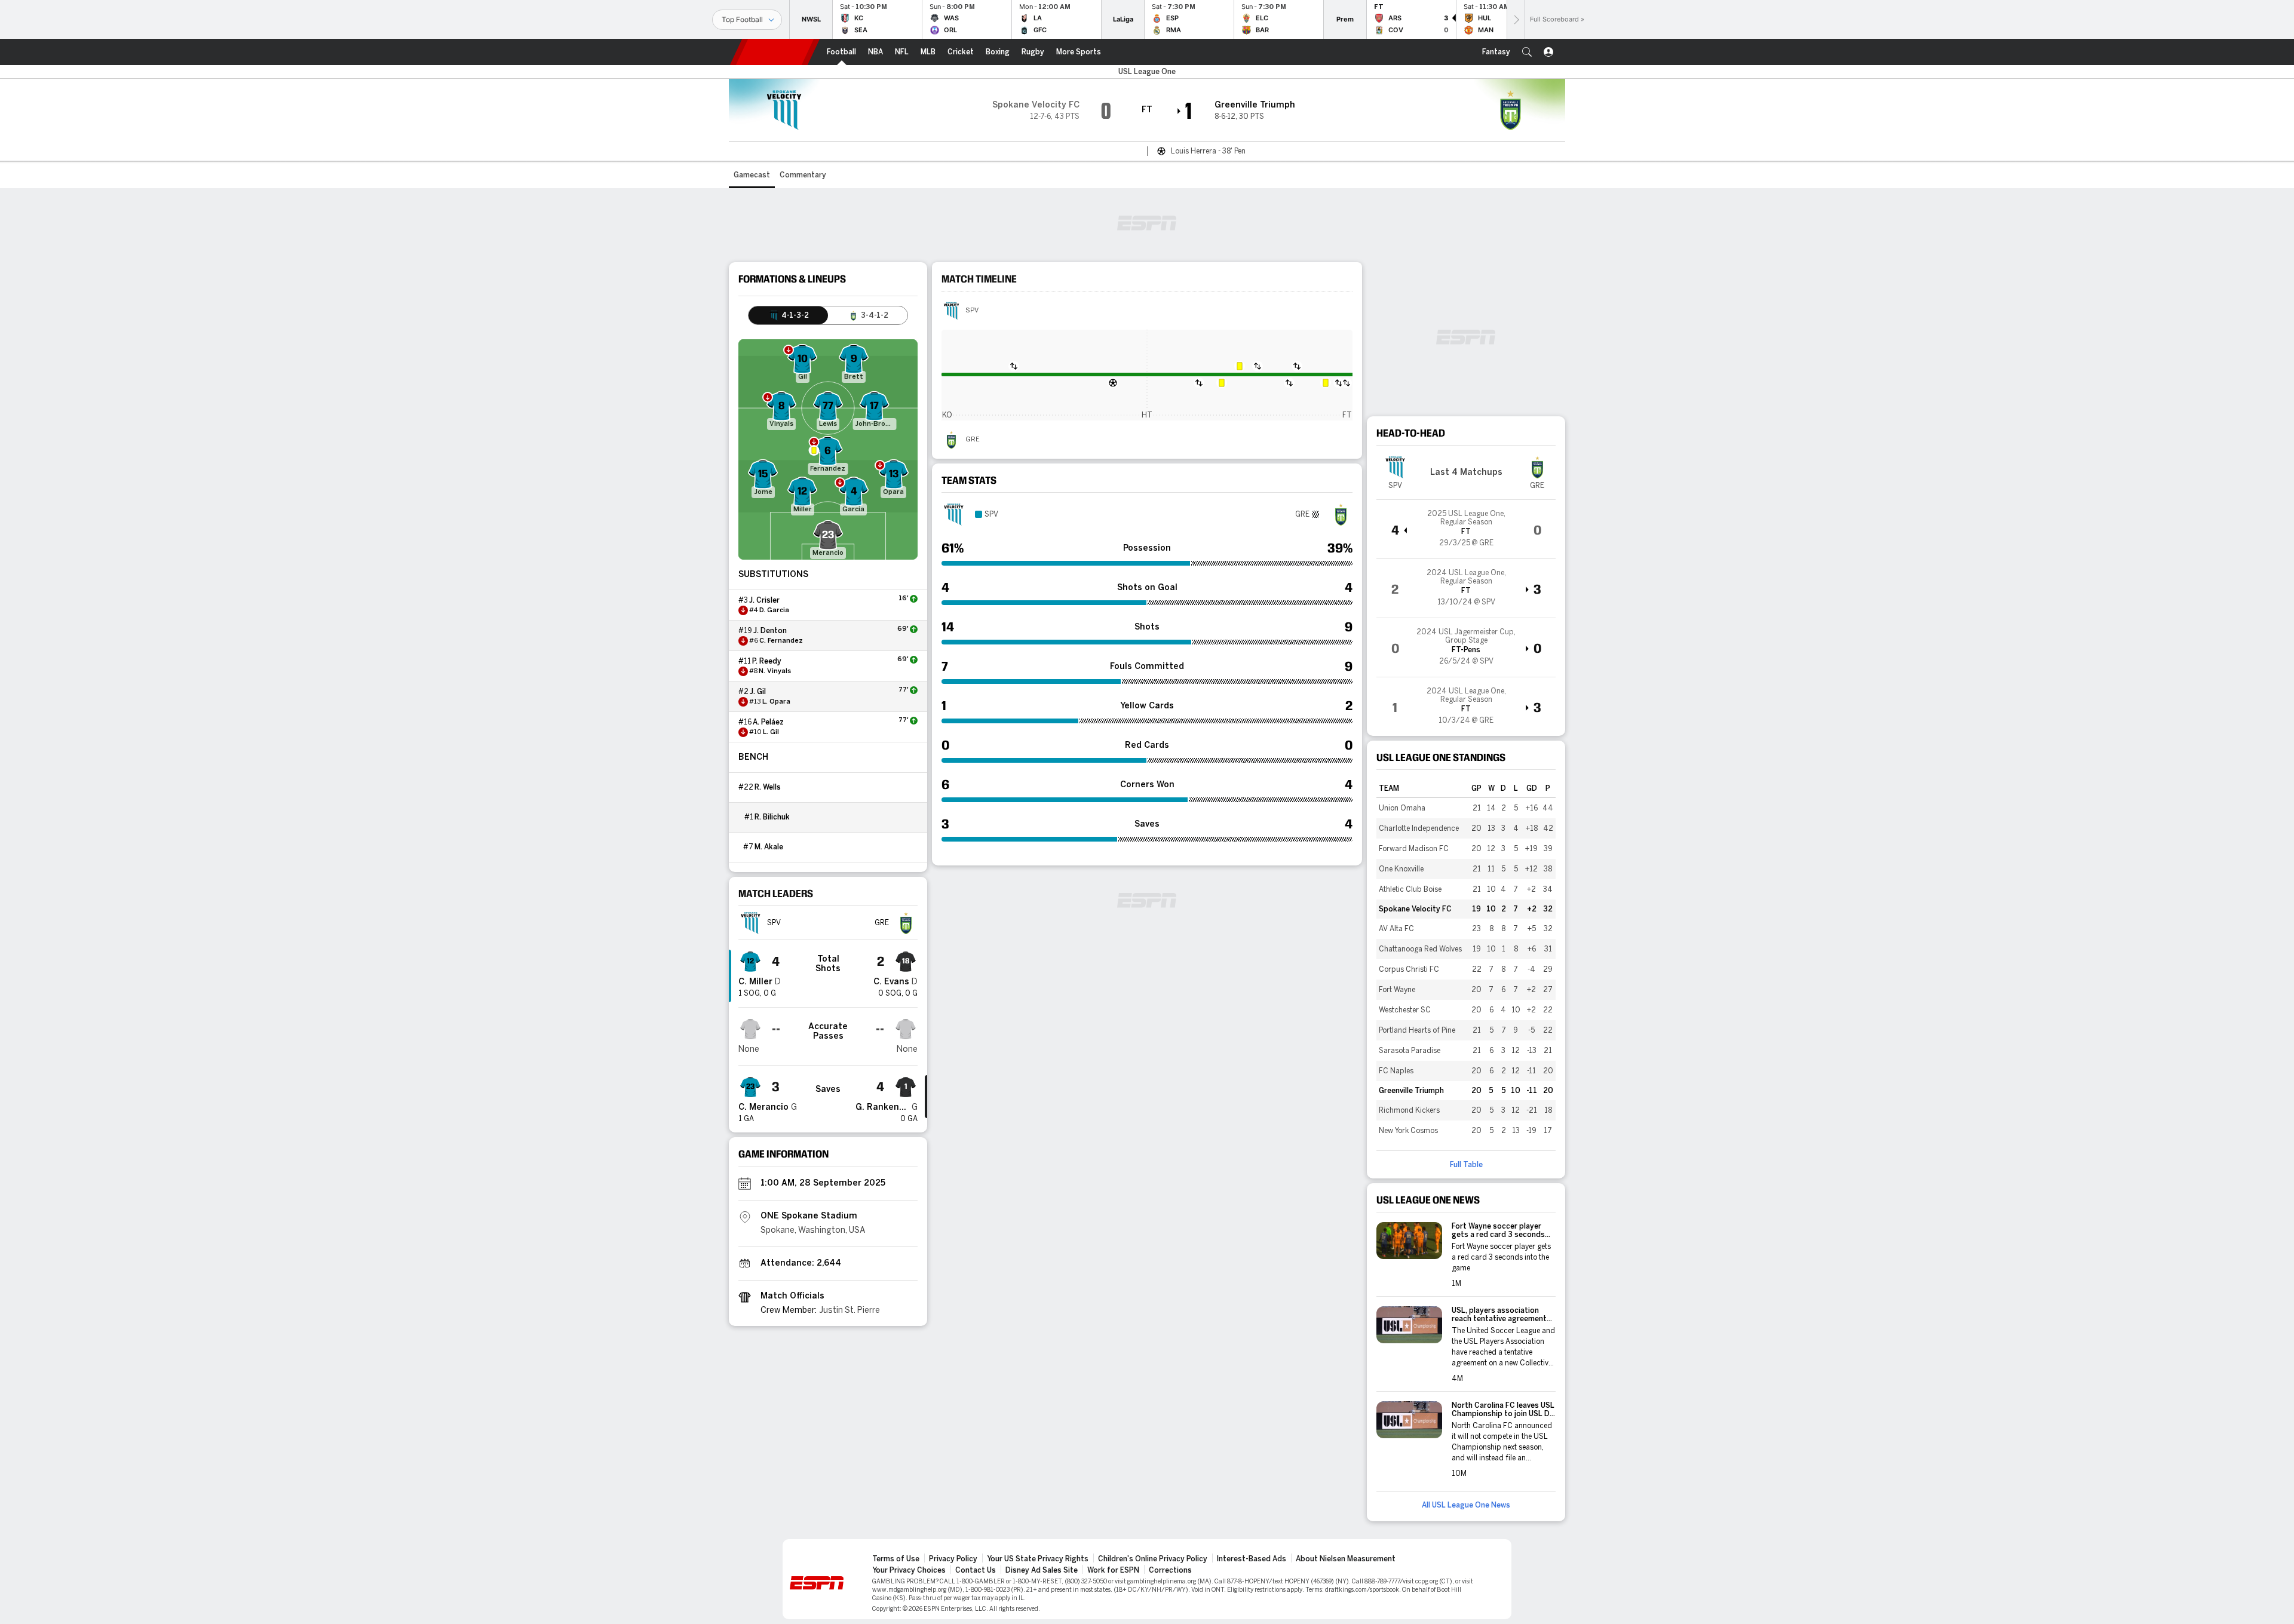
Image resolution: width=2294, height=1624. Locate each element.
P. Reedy (767, 661)
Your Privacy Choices (909, 1570)
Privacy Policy (953, 1559)
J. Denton (770, 631)
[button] (1527, 52)
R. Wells (768, 787)
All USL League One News (1466, 1505)
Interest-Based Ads (1252, 1559)
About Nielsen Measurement (1346, 1559)
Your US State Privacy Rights (1038, 1559)
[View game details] (1466, 529)
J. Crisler (764, 600)
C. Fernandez (781, 641)
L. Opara (776, 702)
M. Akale (769, 847)
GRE (973, 440)
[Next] (1516, 19)
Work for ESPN (1113, 1570)
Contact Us (976, 1570)
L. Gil (771, 732)
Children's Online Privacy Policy (1153, 1559)
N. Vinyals (775, 671)
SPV (972, 311)
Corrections (1170, 1570)
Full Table (1466, 1165)
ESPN (775, 52)
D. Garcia (774, 610)
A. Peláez (768, 722)
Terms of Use (896, 1559)
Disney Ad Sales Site (1042, 1570)
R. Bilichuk (772, 817)
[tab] (788, 315)
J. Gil (758, 692)
